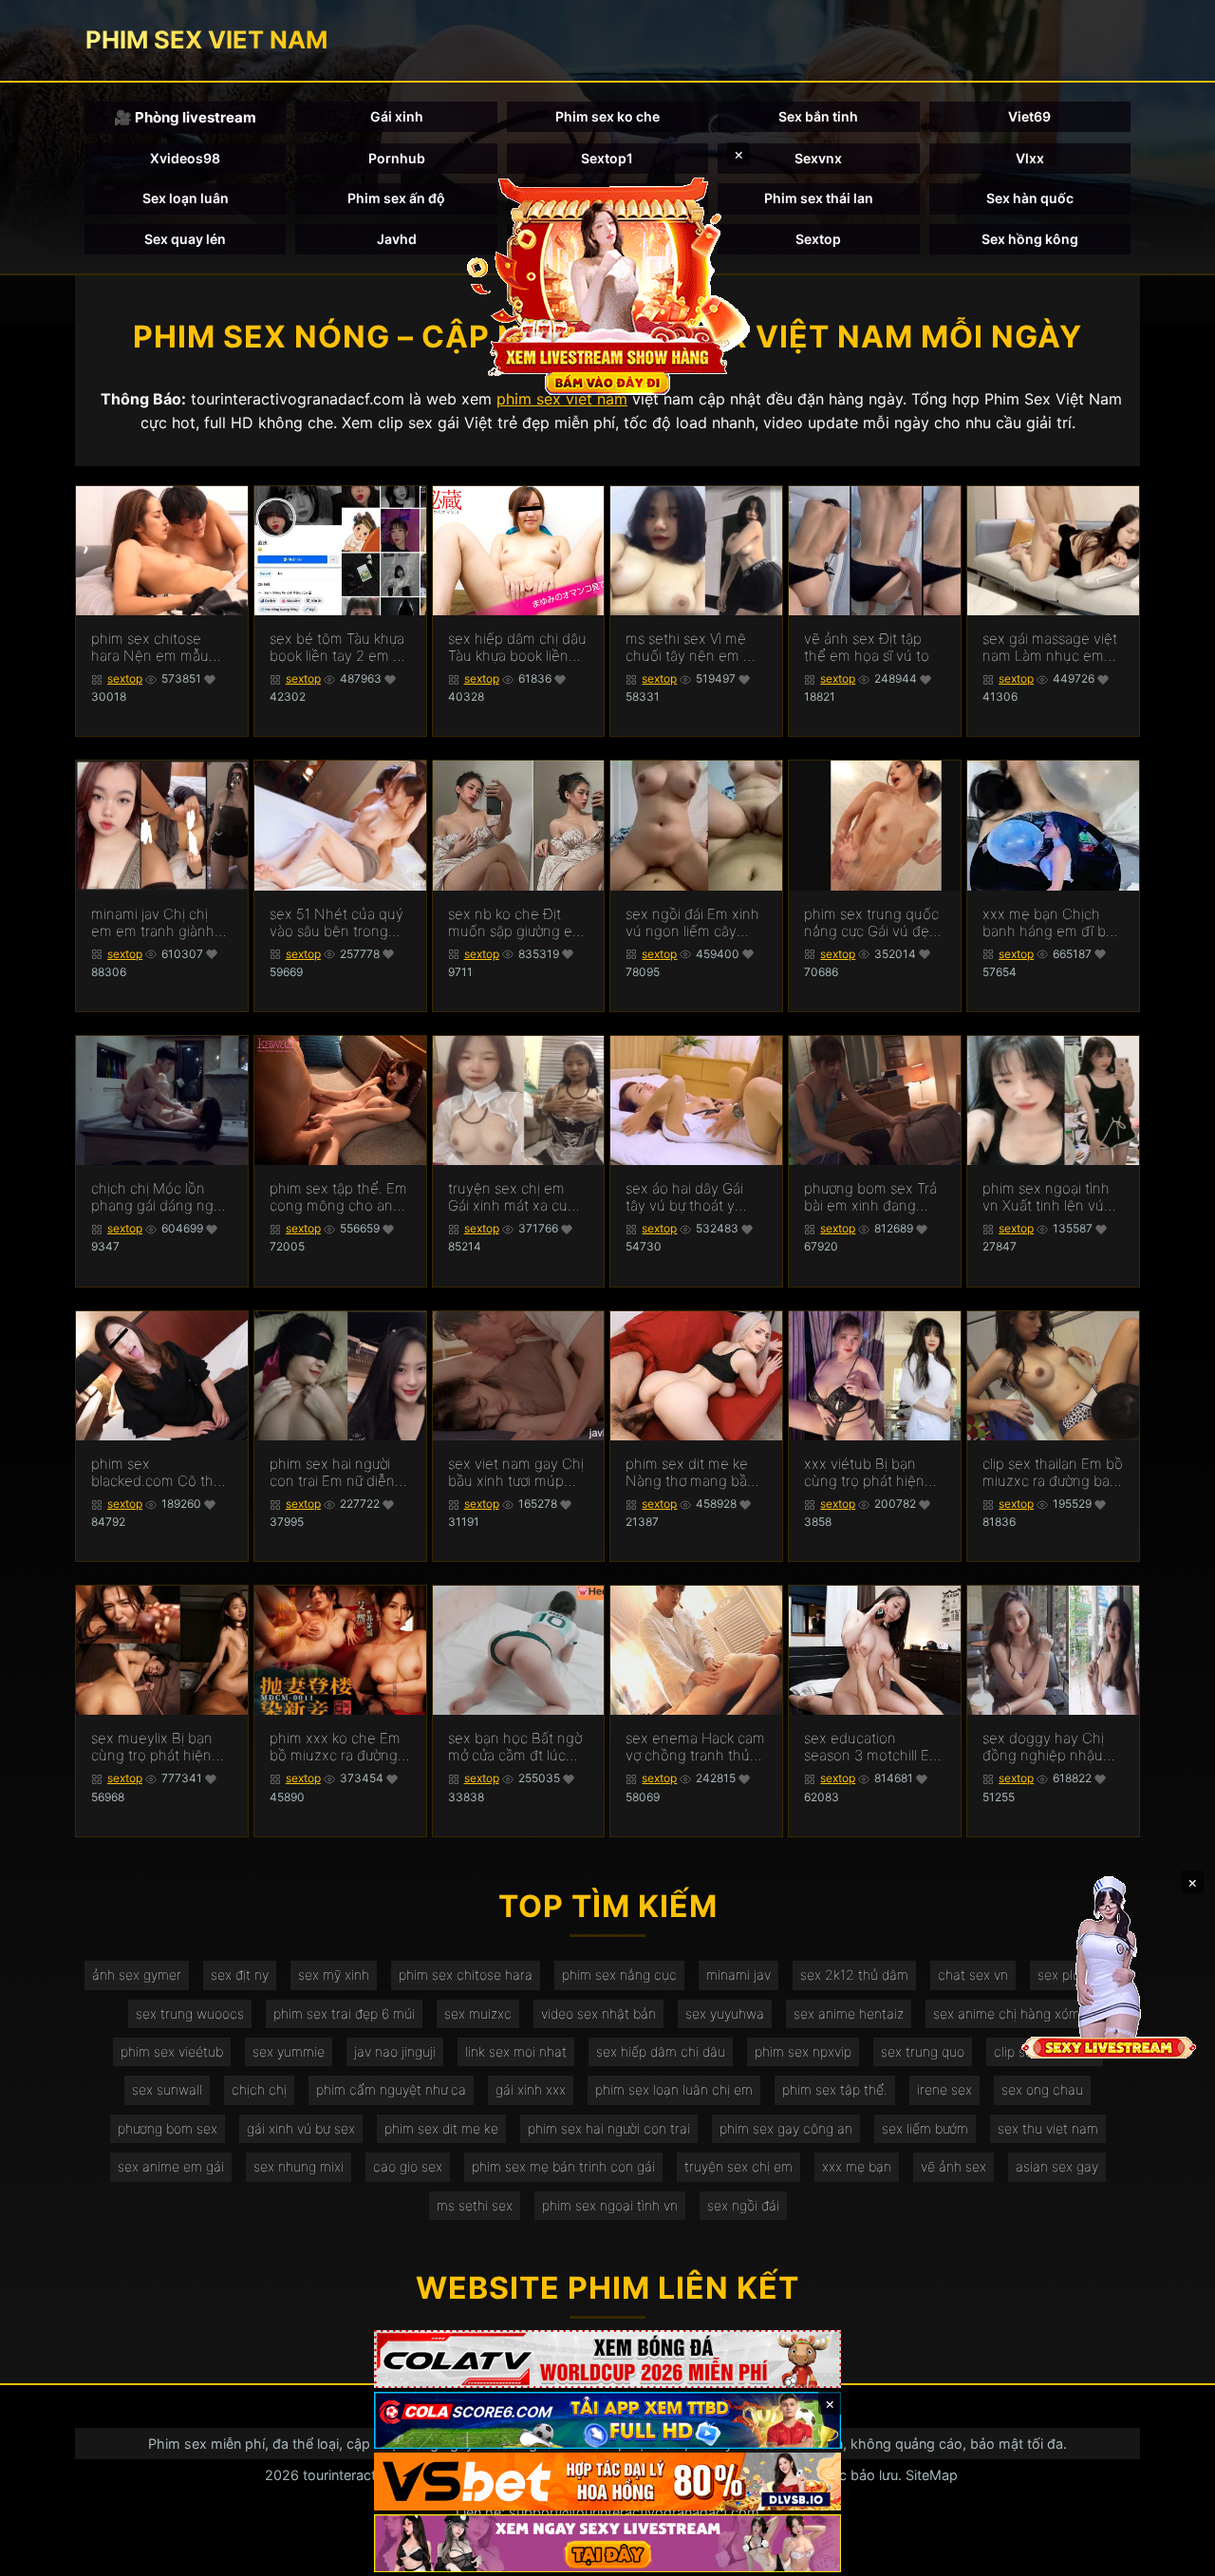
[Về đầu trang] (1173, 2553)
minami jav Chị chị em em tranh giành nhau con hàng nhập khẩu (159, 923)
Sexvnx (818, 158)
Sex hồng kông (1030, 239)
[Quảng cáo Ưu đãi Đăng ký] (607, 2421)
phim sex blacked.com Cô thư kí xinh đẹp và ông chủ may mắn (156, 1473)
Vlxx (1030, 158)
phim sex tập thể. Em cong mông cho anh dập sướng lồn (338, 1197)
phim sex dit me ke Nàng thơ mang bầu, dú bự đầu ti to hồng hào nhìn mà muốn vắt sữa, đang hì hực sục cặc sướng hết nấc (692, 1473)
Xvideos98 (185, 158)
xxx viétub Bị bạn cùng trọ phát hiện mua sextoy (864, 1473)
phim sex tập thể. (835, 2089)
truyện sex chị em (738, 2166)
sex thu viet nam (1048, 2128)
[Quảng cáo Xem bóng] (607, 2359)
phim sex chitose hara (466, 1974)
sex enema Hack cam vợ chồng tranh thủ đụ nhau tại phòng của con (695, 1747)
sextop (125, 678)
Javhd (397, 239)
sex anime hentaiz (849, 2013)
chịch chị (259, 2089)
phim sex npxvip (803, 2051)
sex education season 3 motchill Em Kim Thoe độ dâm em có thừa (874, 1747)
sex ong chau (1042, 2089)
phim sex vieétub (172, 2051)
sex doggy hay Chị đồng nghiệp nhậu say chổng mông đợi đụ (1048, 1747)
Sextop (818, 239)
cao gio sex (408, 2166)
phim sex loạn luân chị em (674, 2089)
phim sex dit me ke (441, 2128)
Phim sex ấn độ (396, 198)
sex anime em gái (171, 2166)
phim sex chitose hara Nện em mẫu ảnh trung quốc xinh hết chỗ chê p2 (157, 648)
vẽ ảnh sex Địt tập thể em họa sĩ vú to (867, 648)
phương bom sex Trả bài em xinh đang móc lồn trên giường (870, 1197)
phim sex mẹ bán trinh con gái (563, 2166)
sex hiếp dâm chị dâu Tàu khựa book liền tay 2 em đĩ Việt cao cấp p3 (517, 648)
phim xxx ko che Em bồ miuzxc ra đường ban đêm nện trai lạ (335, 1747)
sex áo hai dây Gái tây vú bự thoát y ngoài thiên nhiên (684, 1197)
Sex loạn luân (186, 198)
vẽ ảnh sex (953, 2166)
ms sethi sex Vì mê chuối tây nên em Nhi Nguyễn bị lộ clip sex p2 (696, 648)
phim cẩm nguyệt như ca (391, 2089)
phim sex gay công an (786, 2128)
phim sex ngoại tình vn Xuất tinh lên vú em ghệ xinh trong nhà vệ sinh (1046, 1197)
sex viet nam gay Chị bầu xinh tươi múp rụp (516, 1473)
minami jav (738, 1974)
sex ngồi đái (743, 2205)
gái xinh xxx (531, 2089)
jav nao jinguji (395, 2051)
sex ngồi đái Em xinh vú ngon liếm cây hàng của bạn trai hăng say (692, 923)
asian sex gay (1057, 2166)
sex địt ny (240, 1974)
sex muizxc (478, 2013)
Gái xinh (397, 116)
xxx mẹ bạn (857, 2166)
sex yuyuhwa (725, 2013)
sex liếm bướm (925, 2128)
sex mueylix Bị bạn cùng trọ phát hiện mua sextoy (152, 1747)
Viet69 (1029, 116)
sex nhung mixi (299, 2166)
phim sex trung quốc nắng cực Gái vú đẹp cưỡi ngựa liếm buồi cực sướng (871, 923)
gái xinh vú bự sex (301, 2128)
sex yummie (289, 2051)
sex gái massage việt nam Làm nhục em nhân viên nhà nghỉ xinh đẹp (1050, 648)
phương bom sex (168, 2128)
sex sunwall (167, 2089)
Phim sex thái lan (819, 198)
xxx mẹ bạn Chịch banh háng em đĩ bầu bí (1052, 923)
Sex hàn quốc (1030, 198)
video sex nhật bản (598, 2013)
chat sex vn (973, 1974)
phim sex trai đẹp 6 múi (344, 2013)
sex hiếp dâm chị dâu (661, 2051)
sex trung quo (923, 2051)
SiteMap (932, 2475)
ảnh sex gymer (137, 1974)
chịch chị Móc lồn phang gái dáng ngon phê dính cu (161, 1197)
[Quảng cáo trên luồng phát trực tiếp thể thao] (607, 2543)
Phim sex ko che (607, 116)
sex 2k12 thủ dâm (854, 1974)
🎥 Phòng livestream (185, 117)
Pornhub (397, 158)
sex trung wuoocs (190, 2013)
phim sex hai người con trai (609, 2128)
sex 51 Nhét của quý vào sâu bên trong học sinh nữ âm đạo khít (336, 923)
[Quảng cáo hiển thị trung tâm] (607, 285)
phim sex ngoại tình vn (610, 2205)
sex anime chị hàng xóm (1007, 2013)
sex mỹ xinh (334, 1974)
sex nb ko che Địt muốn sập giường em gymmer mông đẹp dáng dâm (516, 923)
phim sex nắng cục (619, 1974)
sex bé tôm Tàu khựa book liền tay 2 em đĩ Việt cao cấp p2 (337, 648)
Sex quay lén (185, 239)
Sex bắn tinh (818, 116)
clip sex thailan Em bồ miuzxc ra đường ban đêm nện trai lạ (1053, 1473)
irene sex (944, 2089)
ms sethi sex (475, 2205)
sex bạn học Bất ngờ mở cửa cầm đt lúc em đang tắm (515, 1747)
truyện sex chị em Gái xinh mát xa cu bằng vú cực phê (508, 1197)
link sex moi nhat (516, 2051)
